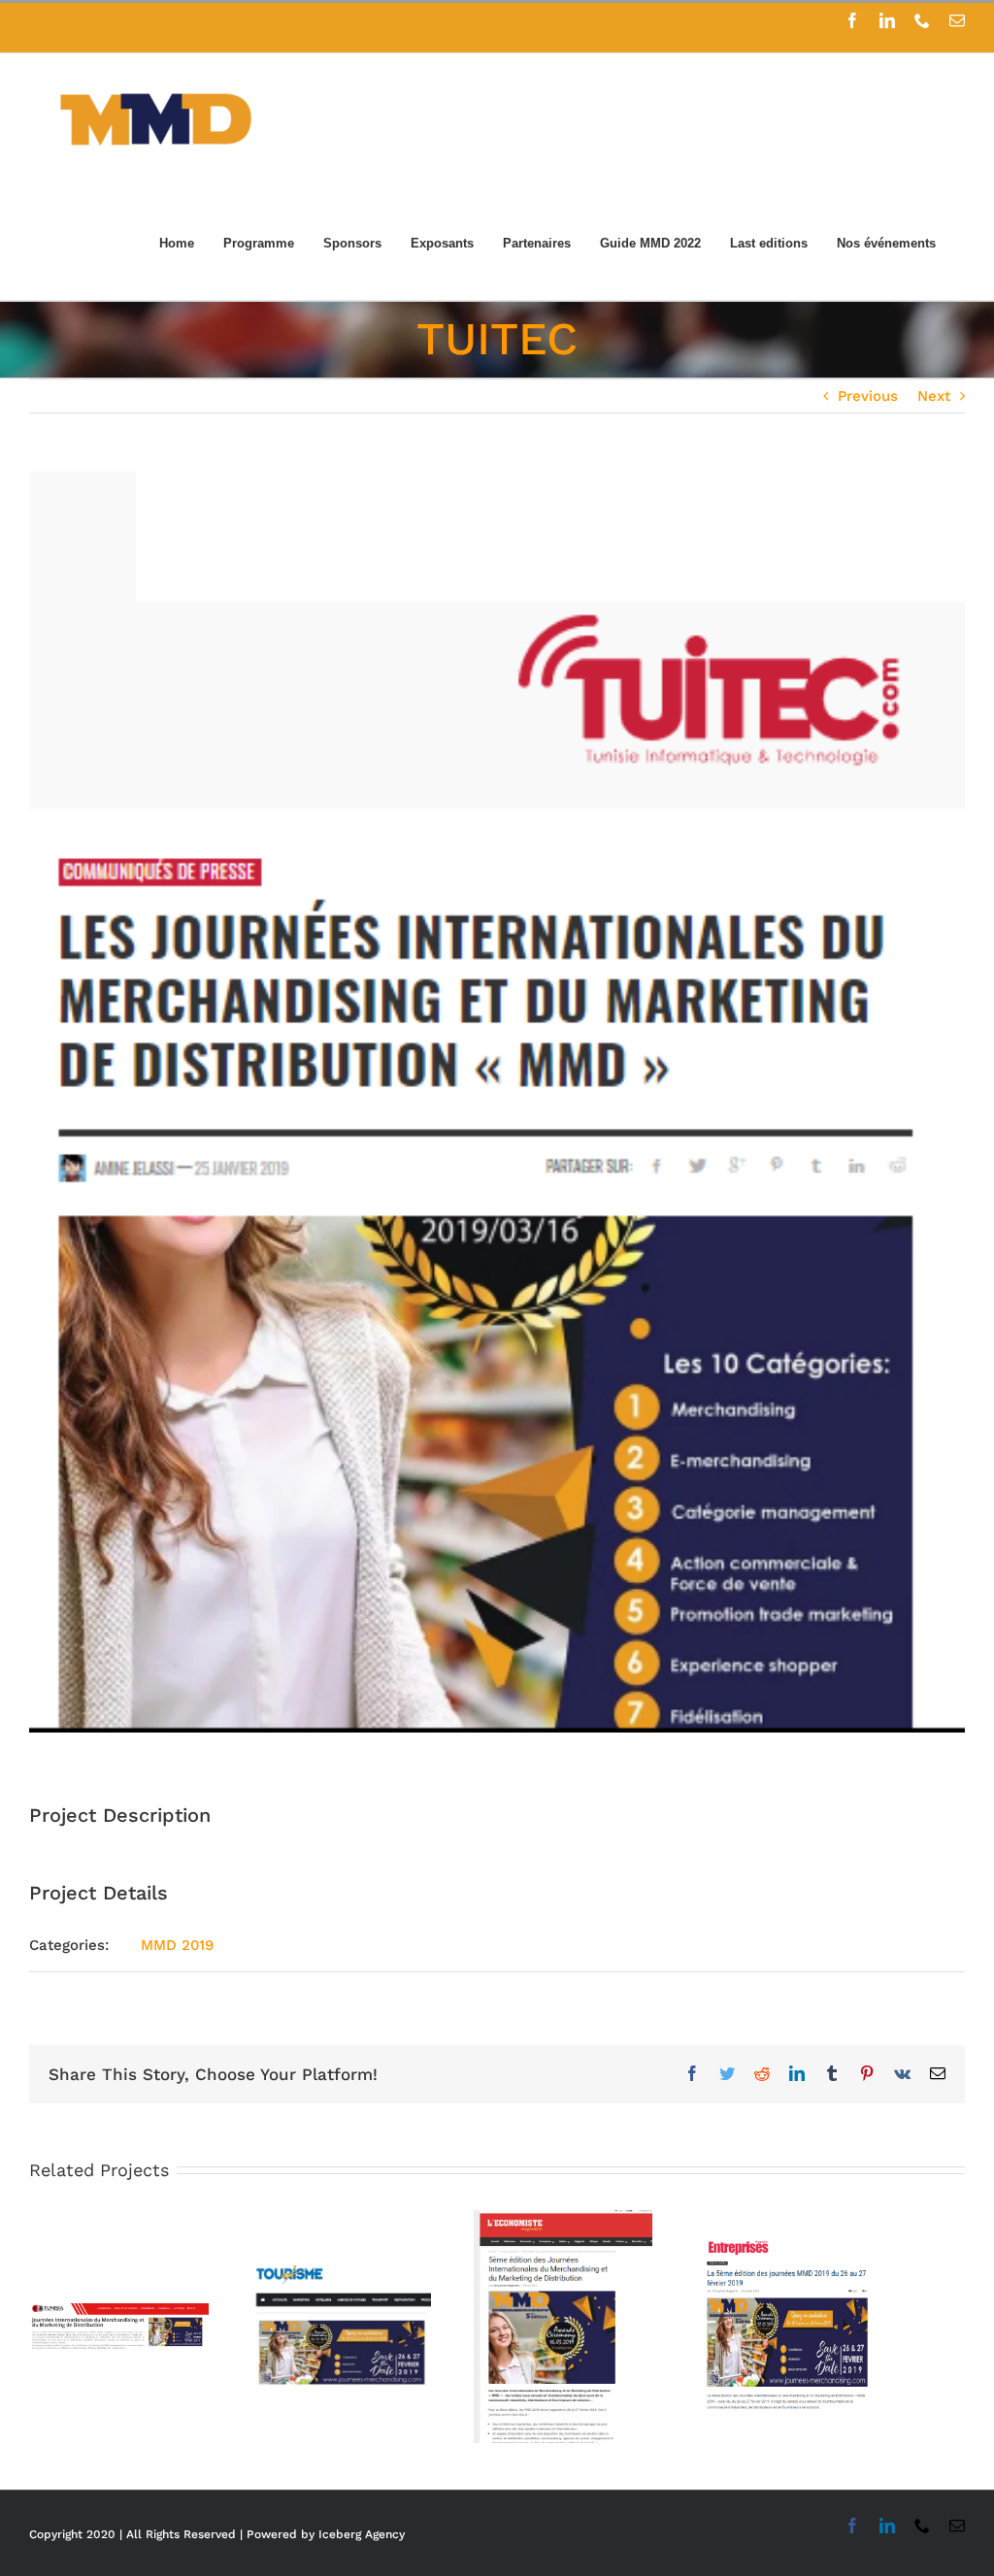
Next (934, 396)
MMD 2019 (177, 1945)
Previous (868, 396)
